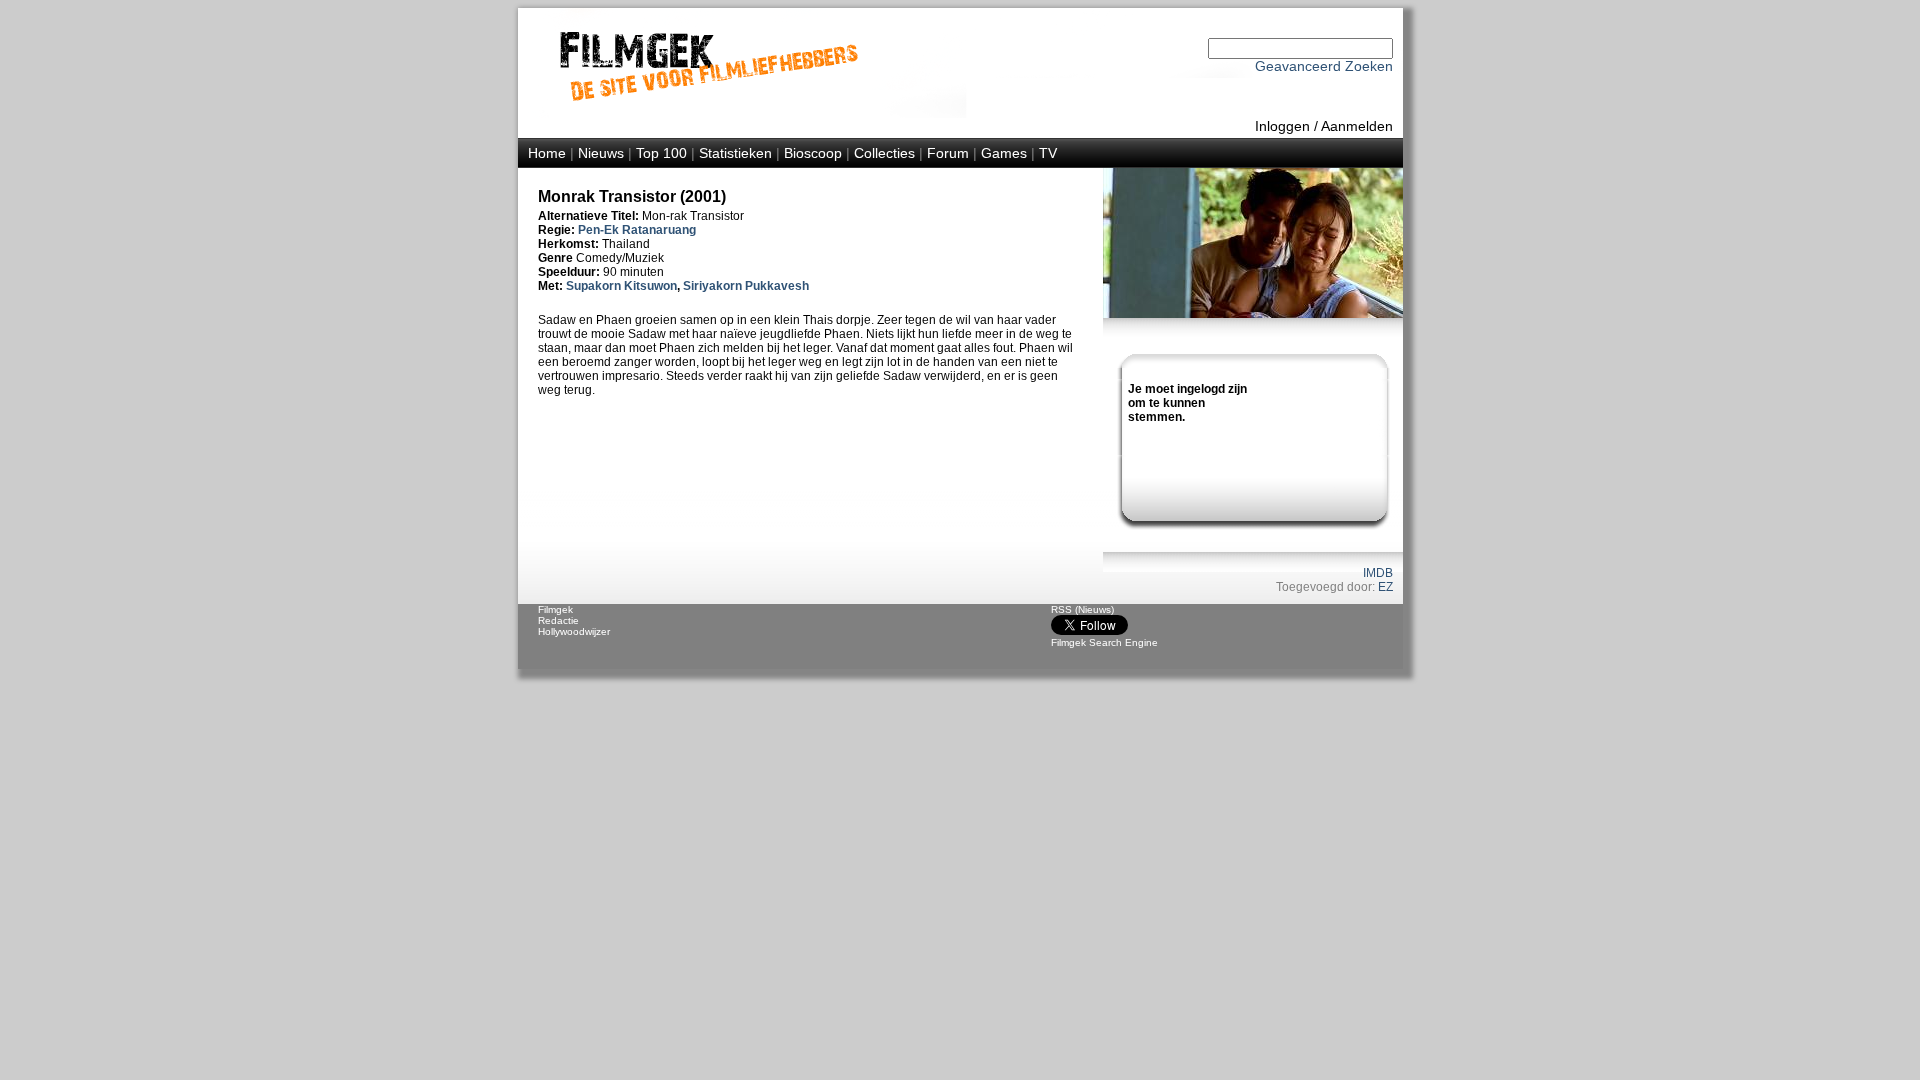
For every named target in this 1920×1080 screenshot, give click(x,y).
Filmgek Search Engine (1104, 642)
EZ (1385, 587)
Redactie (558, 620)
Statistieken (735, 153)
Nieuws (601, 153)
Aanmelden (1357, 126)
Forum (948, 153)
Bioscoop (813, 153)
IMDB (1378, 573)
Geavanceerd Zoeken (1324, 66)
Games (1004, 153)
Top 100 (661, 153)
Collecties (884, 153)
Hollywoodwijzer (574, 631)
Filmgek (555, 609)
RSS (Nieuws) (1082, 609)
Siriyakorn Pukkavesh (746, 286)
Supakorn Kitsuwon (621, 286)
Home (547, 153)
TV (1048, 153)
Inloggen (1282, 126)
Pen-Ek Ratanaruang (637, 230)
